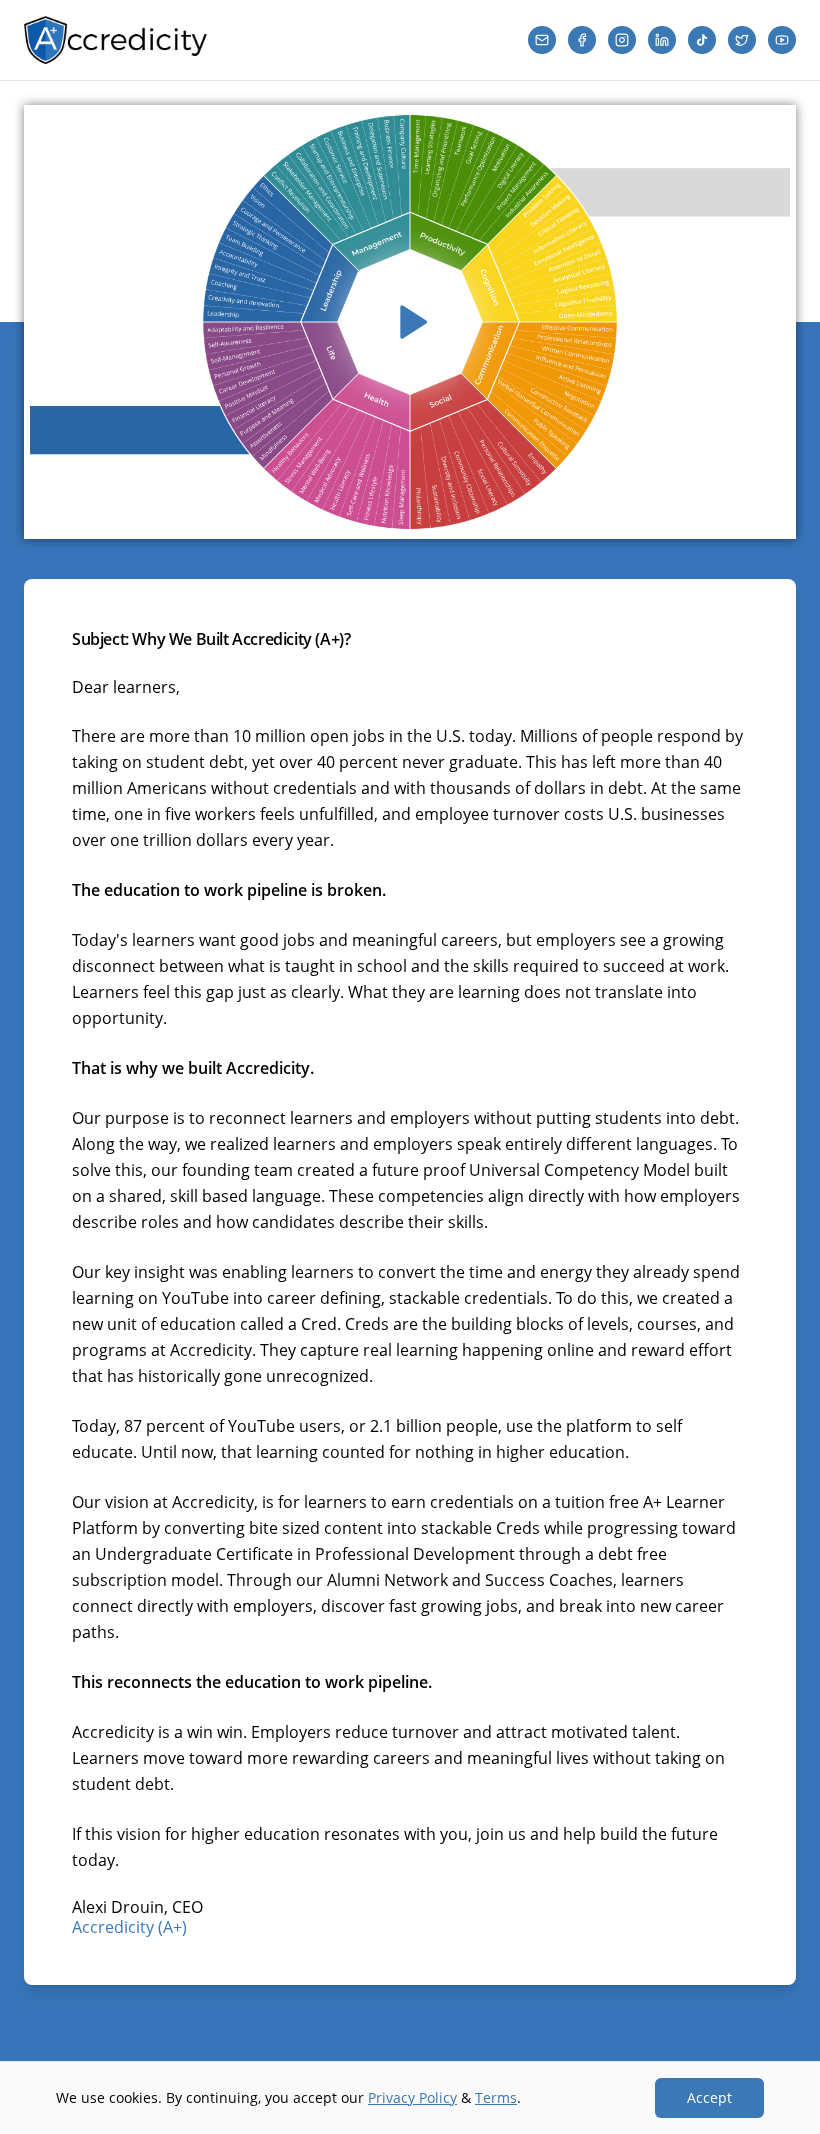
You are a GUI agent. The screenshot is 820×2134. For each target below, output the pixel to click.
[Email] (542, 40)
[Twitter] (742, 40)
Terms (496, 2097)
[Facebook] (582, 40)
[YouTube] (782, 40)
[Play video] (410, 322)
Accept (709, 2097)
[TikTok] (702, 40)
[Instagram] (622, 40)
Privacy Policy (412, 2097)
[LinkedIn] (662, 40)
